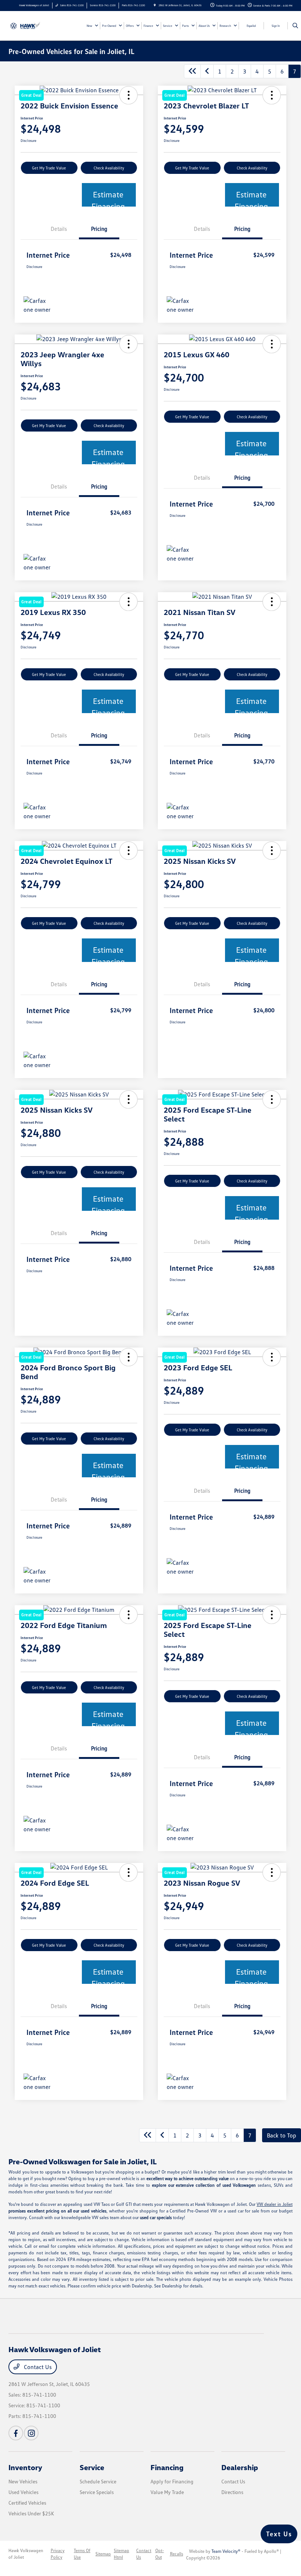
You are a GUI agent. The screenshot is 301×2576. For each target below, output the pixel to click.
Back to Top (282, 2135)
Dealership (240, 2467)
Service (92, 2467)
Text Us (279, 2534)
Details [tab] (59, 229)
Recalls (177, 2554)
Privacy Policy (58, 2554)
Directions (232, 2492)
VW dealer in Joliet (275, 2204)
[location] (155, 5)
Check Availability (109, 168)
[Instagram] (31, 2433)
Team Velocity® (226, 2551)
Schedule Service (98, 2481)
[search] (295, 26)
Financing (167, 2467)
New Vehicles (23, 2481)
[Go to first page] (192, 71)
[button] (128, 344)
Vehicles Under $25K (31, 2513)
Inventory (25, 2467)
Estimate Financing (108, 198)
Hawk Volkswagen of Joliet (26, 2554)
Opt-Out (160, 2554)
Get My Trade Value (49, 168)
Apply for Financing (172, 2481)
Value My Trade (167, 2492)
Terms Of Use (82, 2554)
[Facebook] (16, 2433)
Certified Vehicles (27, 2503)
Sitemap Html (122, 2554)
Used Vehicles (23, 2492)
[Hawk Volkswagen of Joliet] (28, 25)
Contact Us (37, 2367)
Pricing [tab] (99, 229)
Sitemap (103, 2554)
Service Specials (97, 2492)
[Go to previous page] (207, 71)
